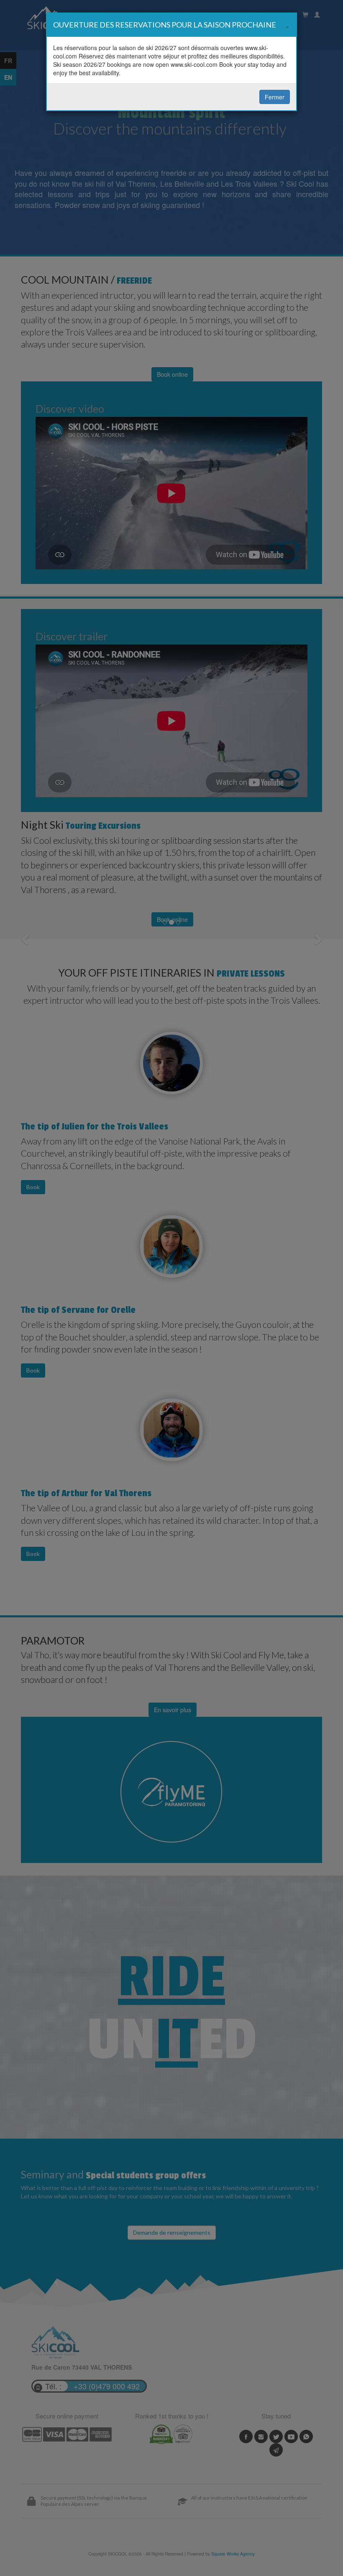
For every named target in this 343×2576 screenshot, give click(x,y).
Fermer (275, 97)
